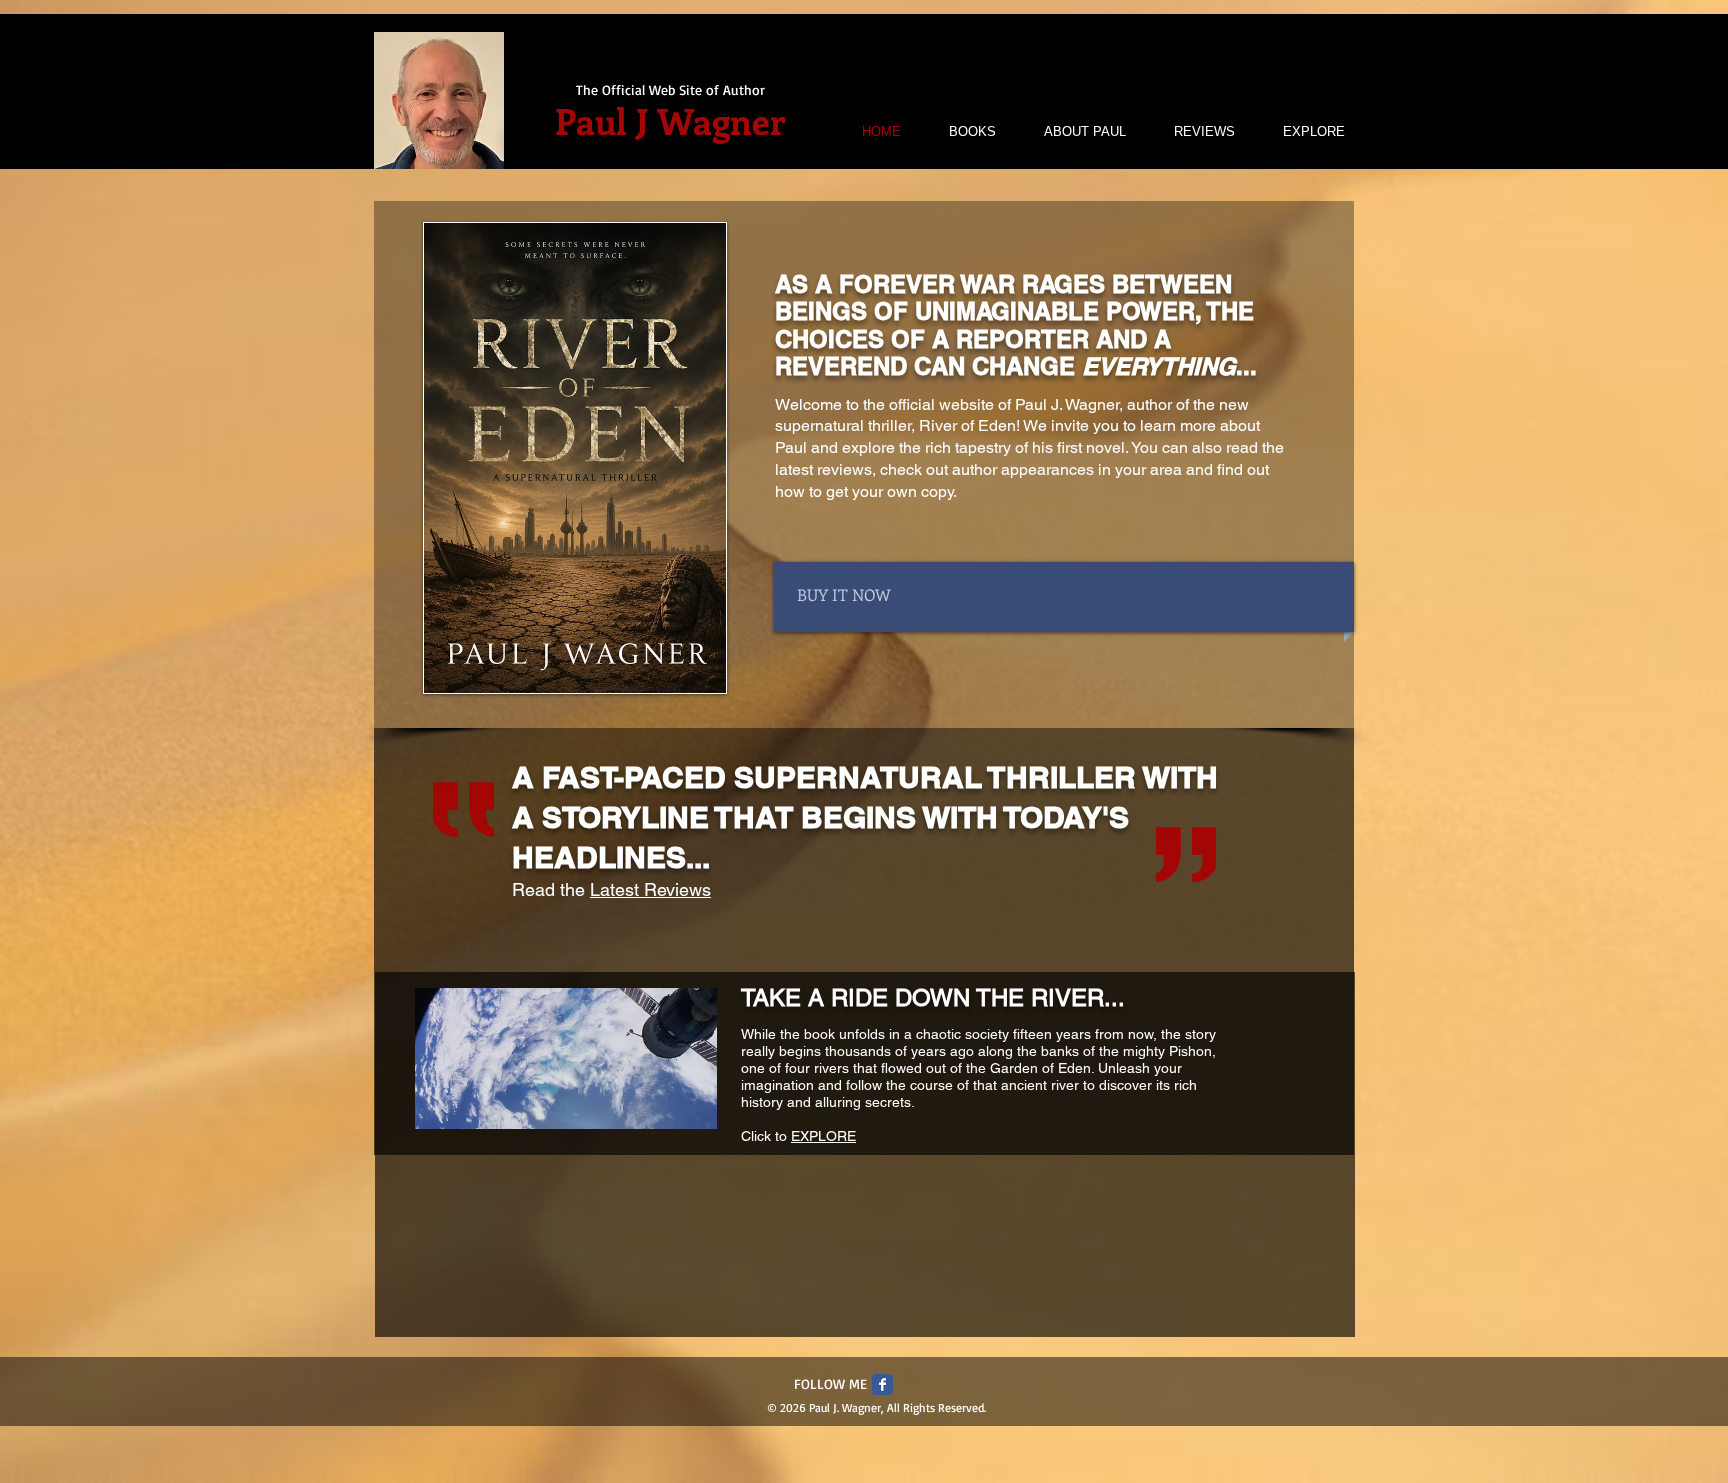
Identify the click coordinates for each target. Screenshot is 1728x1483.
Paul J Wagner (670, 120)
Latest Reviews (650, 889)
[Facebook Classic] (882, 1384)
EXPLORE (823, 1136)
